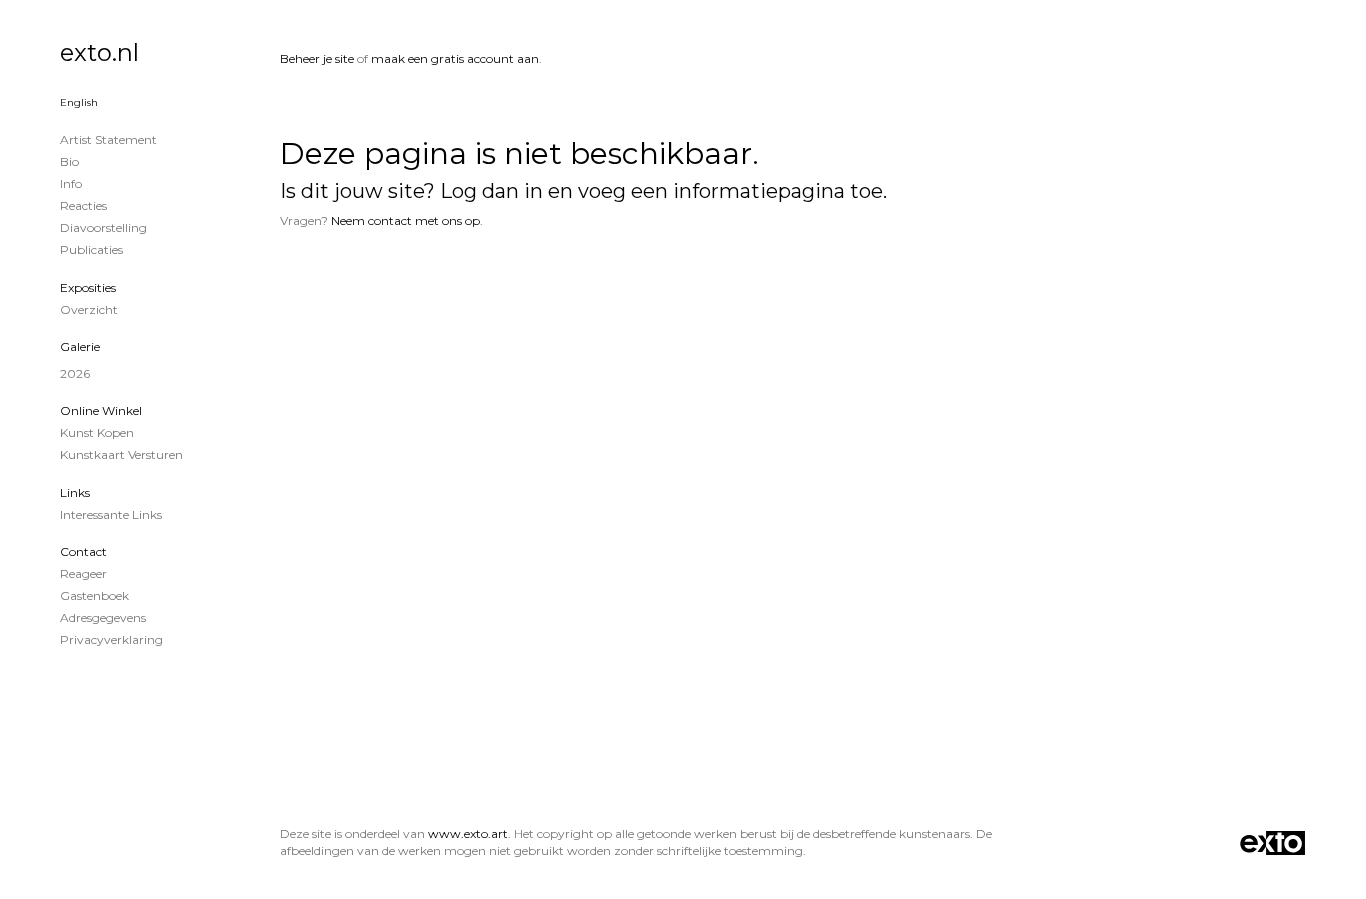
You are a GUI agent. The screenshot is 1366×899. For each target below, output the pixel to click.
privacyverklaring (111, 639)
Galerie (80, 346)
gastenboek (94, 595)
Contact (83, 551)
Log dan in (491, 191)
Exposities (88, 287)
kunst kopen (97, 432)
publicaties (91, 249)
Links (75, 492)
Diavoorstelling (103, 227)
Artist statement (108, 139)
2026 (75, 373)
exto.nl (99, 52)
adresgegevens (103, 617)
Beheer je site (317, 58)
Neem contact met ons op (405, 220)
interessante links (111, 514)
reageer (83, 573)
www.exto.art (468, 833)
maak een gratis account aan (455, 58)
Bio (69, 161)
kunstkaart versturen (121, 454)
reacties (83, 205)
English (79, 102)
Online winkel (101, 410)
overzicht (89, 309)
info (71, 183)
